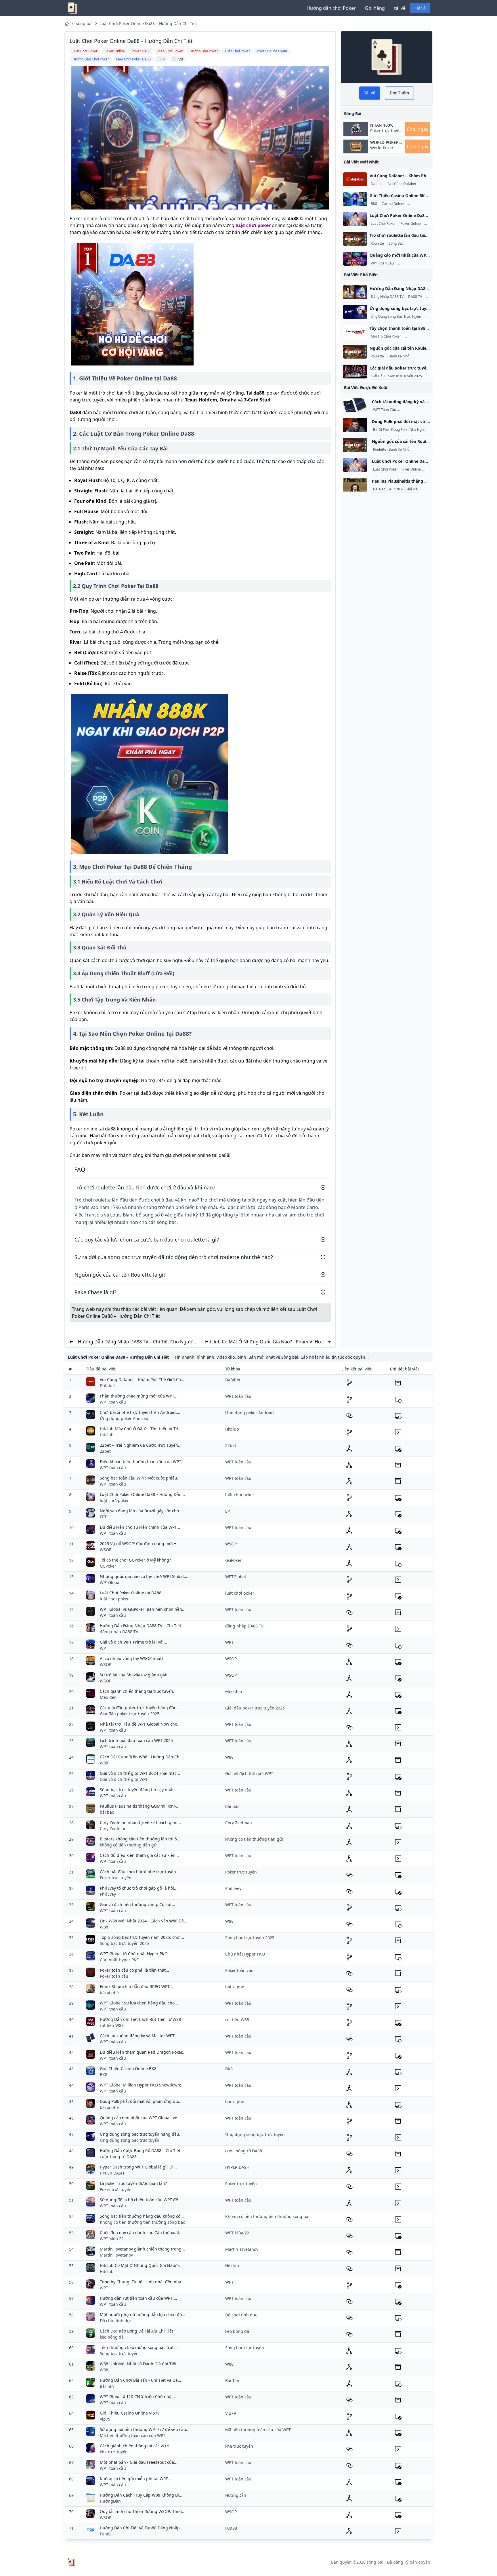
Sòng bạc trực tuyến (119, 2353)
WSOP (106, 1550)
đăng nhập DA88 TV (119, 1632)
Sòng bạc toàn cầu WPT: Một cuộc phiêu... (140, 1478)
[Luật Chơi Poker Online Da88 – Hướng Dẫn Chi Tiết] (355, 219)
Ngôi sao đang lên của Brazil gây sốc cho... (141, 1511)
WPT (104, 1648)
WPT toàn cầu (113, 1402)
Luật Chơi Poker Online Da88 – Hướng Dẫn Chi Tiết (148, 23)
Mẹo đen (108, 1697)
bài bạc (107, 1812)
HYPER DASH (112, 2173)
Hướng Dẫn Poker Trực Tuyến (422, 410)
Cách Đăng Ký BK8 (423, 204)
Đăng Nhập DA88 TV (387, 297)
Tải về (420, 8)
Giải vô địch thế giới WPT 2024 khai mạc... (140, 1773)
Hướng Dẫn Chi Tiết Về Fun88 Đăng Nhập (140, 2528)
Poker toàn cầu (114, 1976)
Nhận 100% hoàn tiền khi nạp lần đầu (385, 125)
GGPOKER (395, 489)
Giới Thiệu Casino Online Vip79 (130, 2413)
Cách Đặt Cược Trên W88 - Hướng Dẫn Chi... (142, 1757)
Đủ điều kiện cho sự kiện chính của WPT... (140, 1527)
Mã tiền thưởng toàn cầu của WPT (133, 2435)
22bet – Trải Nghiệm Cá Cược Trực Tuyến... (141, 1445)
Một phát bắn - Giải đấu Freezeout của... (139, 2462)
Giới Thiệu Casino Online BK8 (128, 2068)
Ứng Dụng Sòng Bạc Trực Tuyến (396, 317)
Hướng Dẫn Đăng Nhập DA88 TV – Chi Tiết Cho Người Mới (136, 1342)
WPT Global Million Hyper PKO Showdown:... (142, 2085)
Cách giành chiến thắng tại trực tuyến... (138, 1691)
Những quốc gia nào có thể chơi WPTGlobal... (144, 1576)
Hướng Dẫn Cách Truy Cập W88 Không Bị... (141, 2495)
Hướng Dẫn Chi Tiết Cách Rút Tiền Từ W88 (140, 2019)
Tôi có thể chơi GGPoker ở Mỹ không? (135, 1560)
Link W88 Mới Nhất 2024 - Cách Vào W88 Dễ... (144, 1921)
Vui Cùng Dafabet (402, 184)
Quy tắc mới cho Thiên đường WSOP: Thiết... (143, 2511)
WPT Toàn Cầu (382, 263)
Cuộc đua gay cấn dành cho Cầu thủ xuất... (141, 2233)
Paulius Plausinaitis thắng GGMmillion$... (140, 1806)
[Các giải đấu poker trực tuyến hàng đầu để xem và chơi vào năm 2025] (355, 372)
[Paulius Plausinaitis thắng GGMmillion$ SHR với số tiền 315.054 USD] (355, 485)
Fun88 (106, 2534)
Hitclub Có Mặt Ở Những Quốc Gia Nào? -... (141, 2265)
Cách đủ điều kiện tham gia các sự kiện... (139, 1855)
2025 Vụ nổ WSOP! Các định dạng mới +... (140, 1544)
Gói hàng (375, 8)
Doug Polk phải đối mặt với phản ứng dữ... (141, 2101)
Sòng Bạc (396, 243)
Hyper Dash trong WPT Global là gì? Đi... (138, 2167)
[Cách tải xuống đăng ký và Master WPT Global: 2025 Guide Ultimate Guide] (355, 405)
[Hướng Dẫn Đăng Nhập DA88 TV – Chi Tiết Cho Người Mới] (355, 292)
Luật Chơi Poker (383, 224)
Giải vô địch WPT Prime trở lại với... (133, 1642)
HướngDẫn (110, 2501)
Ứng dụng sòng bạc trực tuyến (130, 2140)
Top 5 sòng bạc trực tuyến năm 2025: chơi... (142, 1937)
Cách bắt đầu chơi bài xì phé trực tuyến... (140, 1872)
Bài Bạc (379, 489)
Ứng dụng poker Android (124, 1418)
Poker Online (411, 224)
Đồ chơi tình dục (116, 2321)
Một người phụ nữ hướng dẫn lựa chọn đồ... (143, 2315)
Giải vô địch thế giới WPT (124, 1779)
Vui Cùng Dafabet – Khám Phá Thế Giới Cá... (142, 1380)
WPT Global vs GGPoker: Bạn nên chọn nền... (143, 1609)
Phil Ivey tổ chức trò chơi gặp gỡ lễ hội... (139, 1888)
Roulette (377, 243)
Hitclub (107, 1435)
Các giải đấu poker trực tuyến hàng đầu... (140, 1708)
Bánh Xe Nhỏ (399, 356)
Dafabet (377, 184)
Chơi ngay (417, 129)
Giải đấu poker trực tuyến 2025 (130, 1714)
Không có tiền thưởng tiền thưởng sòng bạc (142, 2222)
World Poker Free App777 (382, 151)
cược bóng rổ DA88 (118, 2157)
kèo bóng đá (112, 2337)
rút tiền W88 (112, 2025)
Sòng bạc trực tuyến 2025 (124, 1943)
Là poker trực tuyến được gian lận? (133, 2183)
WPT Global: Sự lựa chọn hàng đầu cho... (139, 2003)
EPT (103, 1517)
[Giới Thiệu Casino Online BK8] (355, 199)
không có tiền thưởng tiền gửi (129, 1845)
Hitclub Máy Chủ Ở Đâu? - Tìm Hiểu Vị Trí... (141, 1429)
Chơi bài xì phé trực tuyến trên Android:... (140, 1412)
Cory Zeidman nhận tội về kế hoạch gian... (140, 1822)
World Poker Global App (384, 142)
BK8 (374, 204)
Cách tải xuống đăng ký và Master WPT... (139, 2036)
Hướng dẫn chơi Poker (331, 8)
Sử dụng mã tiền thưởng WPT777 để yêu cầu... (145, 2429)
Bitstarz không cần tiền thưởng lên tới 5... (140, 1839)
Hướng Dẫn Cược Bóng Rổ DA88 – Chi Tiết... (142, 2151)
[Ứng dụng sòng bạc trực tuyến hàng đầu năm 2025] (355, 312)
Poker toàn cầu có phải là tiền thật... (134, 1970)
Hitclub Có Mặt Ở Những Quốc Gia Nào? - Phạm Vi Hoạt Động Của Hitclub (265, 1342)
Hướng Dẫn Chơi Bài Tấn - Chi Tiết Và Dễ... (141, 2380)
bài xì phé (109, 1993)
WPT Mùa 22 (112, 2239)
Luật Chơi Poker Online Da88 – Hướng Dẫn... (142, 1494)
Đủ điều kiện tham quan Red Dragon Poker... (143, 2052)
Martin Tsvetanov (116, 2255)
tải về (400, 8)
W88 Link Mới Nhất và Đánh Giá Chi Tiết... (140, 2364)
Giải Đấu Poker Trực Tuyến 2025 (396, 376)
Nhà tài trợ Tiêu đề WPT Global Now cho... (140, 1724)
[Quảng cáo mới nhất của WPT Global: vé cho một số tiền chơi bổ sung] (355, 259)
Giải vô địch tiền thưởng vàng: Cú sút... (137, 1904)
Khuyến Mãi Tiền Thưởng (418, 263)
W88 (104, 1763)
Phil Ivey (108, 1894)
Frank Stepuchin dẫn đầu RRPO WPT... (136, 1986)
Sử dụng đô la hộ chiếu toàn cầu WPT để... (141, 2200)
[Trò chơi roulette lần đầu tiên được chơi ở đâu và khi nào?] (355, 239)
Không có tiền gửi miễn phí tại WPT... (135, 2479)
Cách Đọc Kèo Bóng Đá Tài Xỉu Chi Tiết (136, 2331)
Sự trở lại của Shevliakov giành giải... (135, 1675)
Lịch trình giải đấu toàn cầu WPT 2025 (136, 1740)
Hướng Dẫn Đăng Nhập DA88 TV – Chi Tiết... (142, 1626)
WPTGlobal (110, 1582)
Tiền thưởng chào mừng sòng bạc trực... (139, 2347)
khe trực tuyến (114, 2452)
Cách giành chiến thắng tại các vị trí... (136, 2446)
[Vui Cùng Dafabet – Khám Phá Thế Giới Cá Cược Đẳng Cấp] (355, 179)
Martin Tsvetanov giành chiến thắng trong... (142, 2249)
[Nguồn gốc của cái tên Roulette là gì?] (355, 352)
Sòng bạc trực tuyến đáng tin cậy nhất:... (139, 1790)
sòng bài (84, 23)
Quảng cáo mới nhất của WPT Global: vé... (140, 2118)
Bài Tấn (107, 2386)
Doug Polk (399, 430)
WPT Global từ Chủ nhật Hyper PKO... (135, 1954)
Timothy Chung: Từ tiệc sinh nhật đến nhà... (142, 2282)
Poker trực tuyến (116, 1878)
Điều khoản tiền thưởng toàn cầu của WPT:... (143, 1462)
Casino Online (393, 204)
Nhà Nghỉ (417, 430)
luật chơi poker (253, 225)
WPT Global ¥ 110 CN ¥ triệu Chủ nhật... (138, 2397)
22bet (105, 1451)
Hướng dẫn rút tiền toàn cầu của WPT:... (138, 2298)
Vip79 (105, 2419)
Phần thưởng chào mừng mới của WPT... (139, 1396)
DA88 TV (415, 297)
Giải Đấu (412, 489)
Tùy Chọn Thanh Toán (423, 336)
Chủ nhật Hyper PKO (120, 1960)
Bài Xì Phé (381, 430)
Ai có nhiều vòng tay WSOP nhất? (132, 1658)
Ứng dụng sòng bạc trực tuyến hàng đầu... (141, 2134)
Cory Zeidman (113, 1828)
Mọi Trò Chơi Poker (386, 336)
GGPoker (108, 1566)
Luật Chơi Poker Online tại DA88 (131, 1593)
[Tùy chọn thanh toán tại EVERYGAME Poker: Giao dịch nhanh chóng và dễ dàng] (355, 332)
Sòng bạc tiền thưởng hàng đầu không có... (142, 2216)
